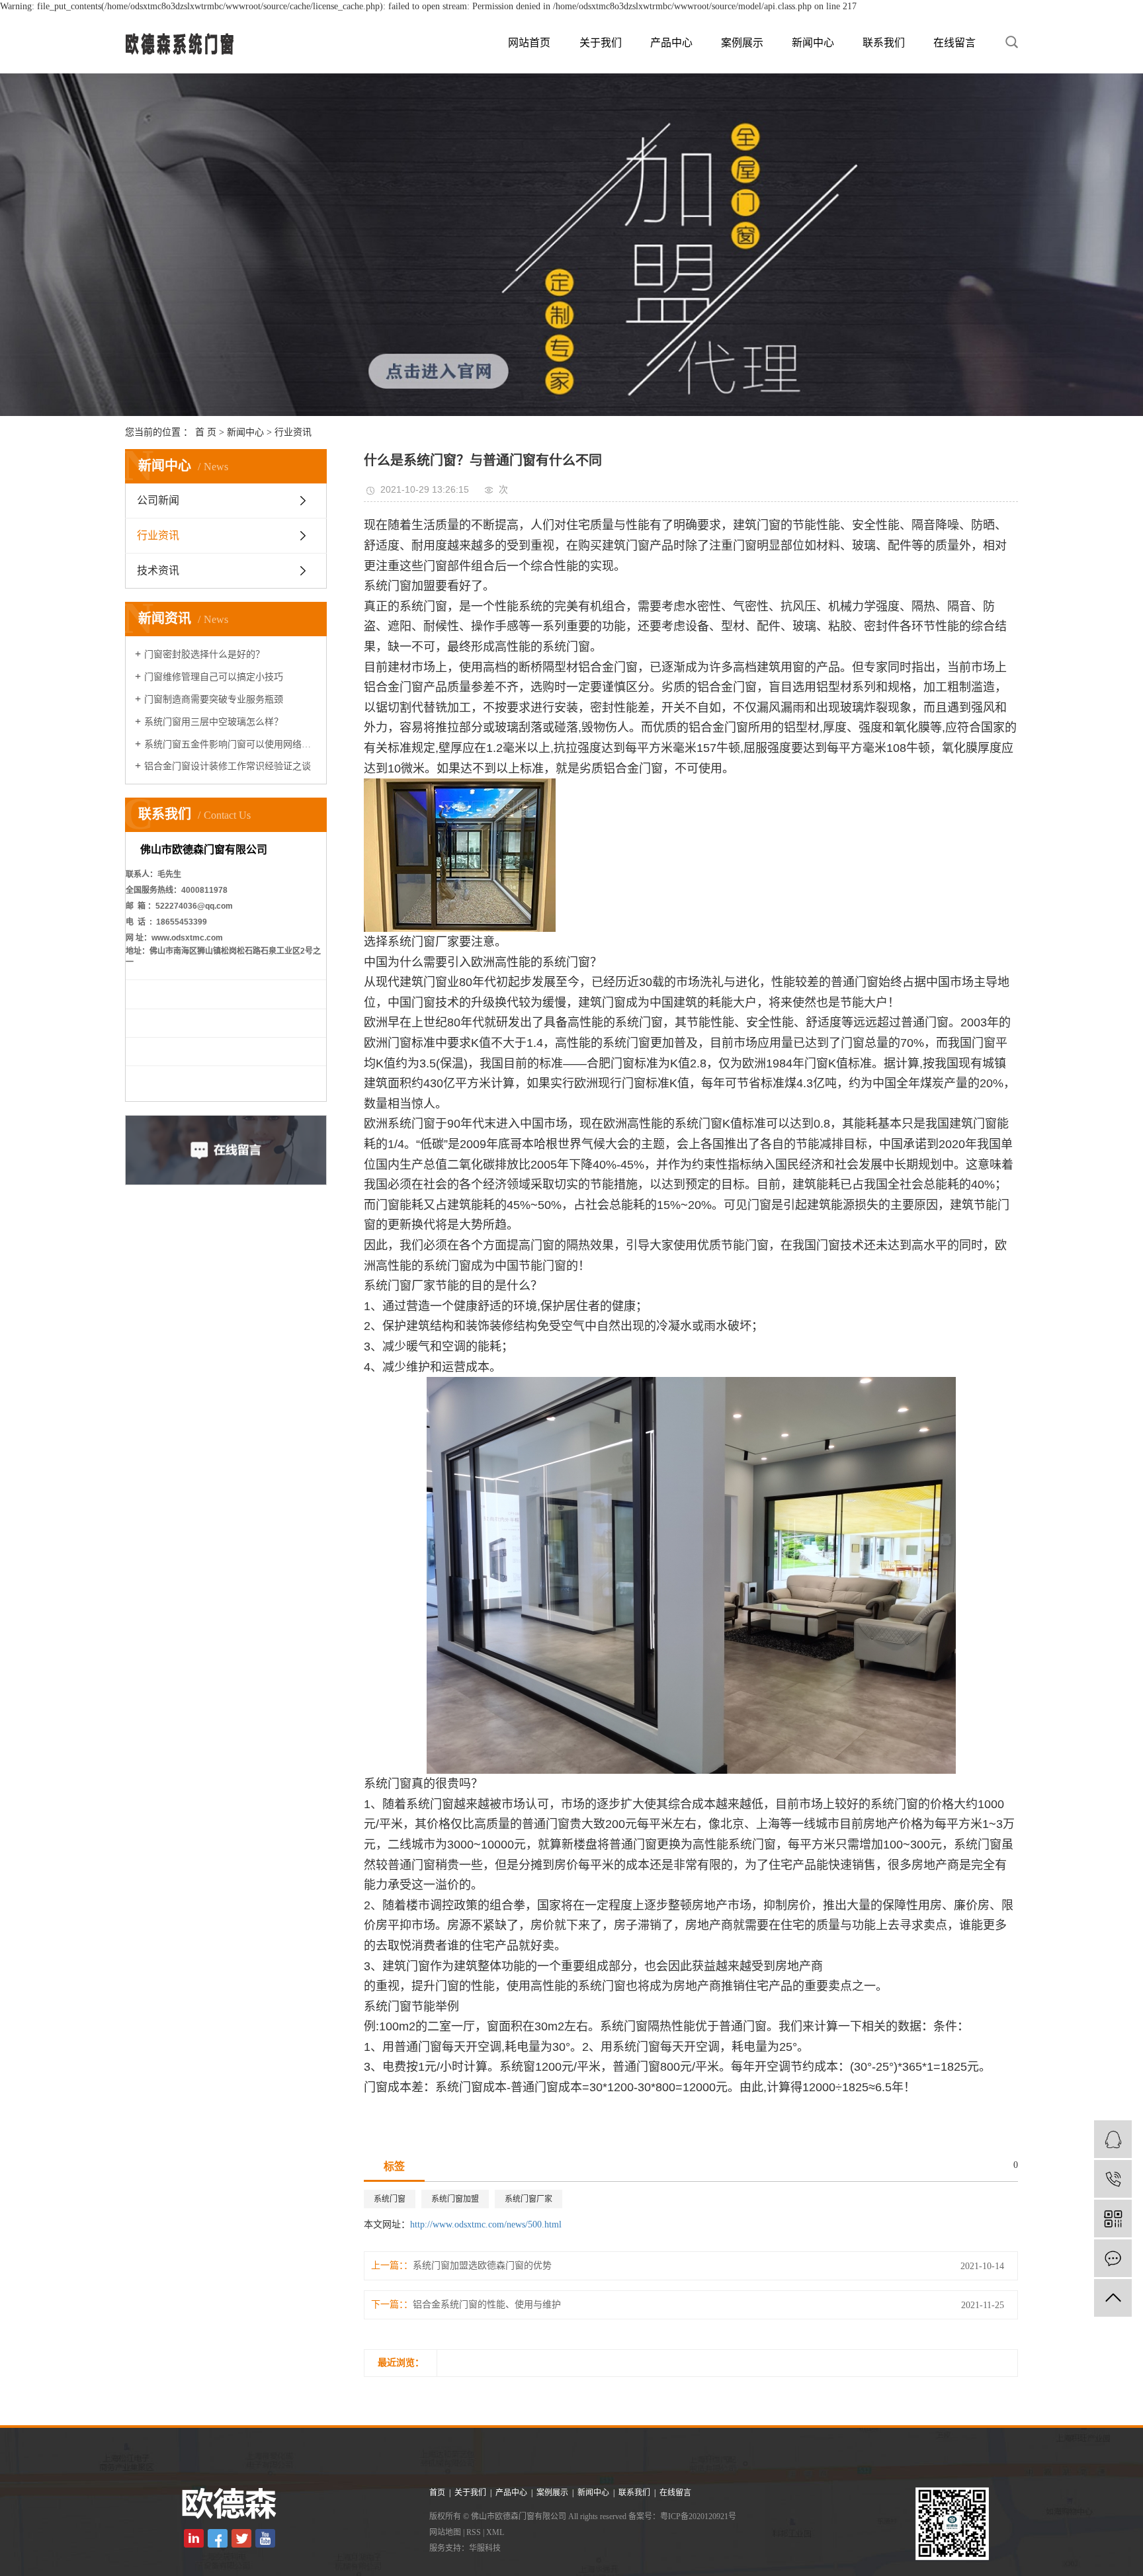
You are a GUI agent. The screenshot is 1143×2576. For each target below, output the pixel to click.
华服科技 (485, 2548)
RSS (474, 2532)
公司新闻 (158, 500)
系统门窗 (390, 2199)
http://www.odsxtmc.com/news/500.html (486, 2224)
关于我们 (601, 43)
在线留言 (954, 43)
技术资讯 (158, 570)
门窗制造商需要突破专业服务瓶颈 (214, 699)
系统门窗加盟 (455, 2199)
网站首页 (529, 43)
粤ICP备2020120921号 (698, 2516)
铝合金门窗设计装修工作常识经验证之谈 (228, 766)
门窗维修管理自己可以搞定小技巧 (214, 677)
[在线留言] (1113, 2258)
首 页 (206, 432)
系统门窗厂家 (529, 2199)
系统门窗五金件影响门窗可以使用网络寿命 (231, 744)
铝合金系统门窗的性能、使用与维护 (487, 2305)
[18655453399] (1113, 2179)
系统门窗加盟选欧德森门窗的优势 (482, 2265)
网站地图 (445, 2532)
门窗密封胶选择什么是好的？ (204, 654)
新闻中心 (813, 43)
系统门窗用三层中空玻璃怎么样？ (214, 722)
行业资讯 (293, 432)
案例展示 (742, 43)
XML (495, 2532)
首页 (437, 2493)
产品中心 (671, 43)
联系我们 (884, 43)
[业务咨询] (1113, 2139)
